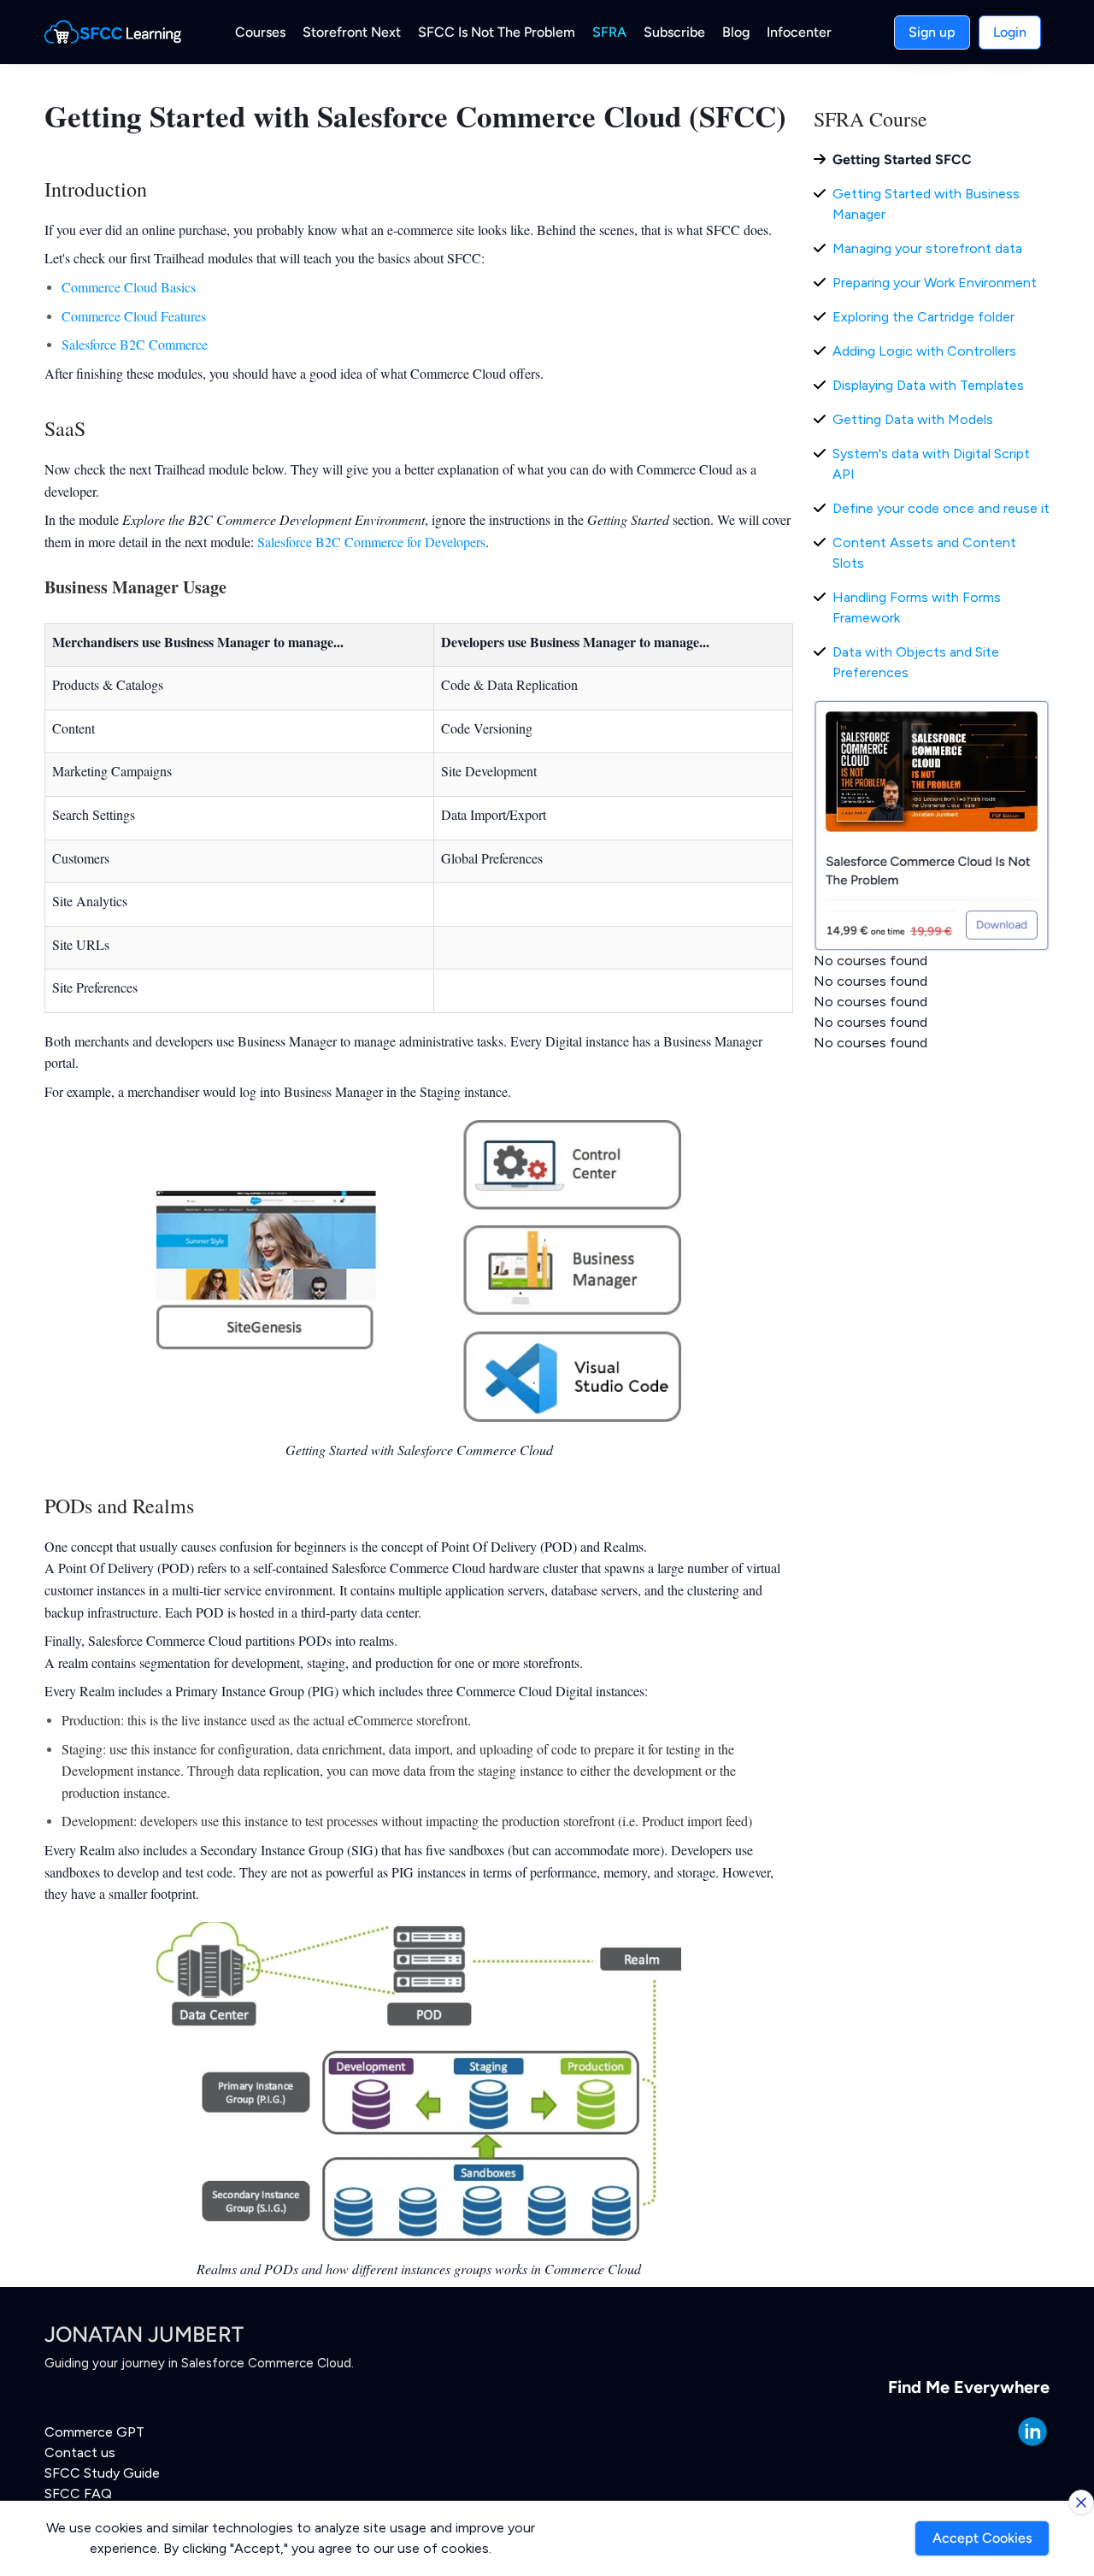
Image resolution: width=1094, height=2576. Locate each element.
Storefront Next (352, 32)
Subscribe (674, 32)
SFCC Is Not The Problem (497, 32)
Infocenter (799, 32)
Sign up (932, 32)
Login (1010, 32)
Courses (260, 32)
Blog (736, 32)
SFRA (609, 32)
